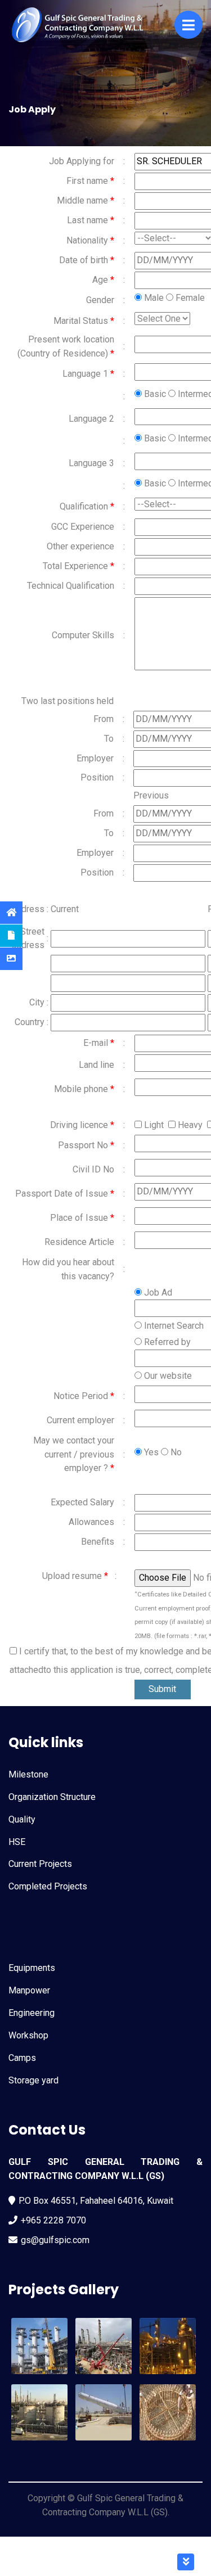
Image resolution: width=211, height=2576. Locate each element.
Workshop (28, 2035)
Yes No (162, 1452)
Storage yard (33, 2080)
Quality (22, 1819)
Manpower (29, 1990)
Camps (22, 2058)
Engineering (32, 2013)
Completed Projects (48, 1886)
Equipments (32, 1968)
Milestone (28, 1774)
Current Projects (40, 1864)
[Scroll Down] (186, 2562)
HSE (17, 1842)
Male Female (173, 298)
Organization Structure (52, 1797)
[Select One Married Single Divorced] (162, 319)
